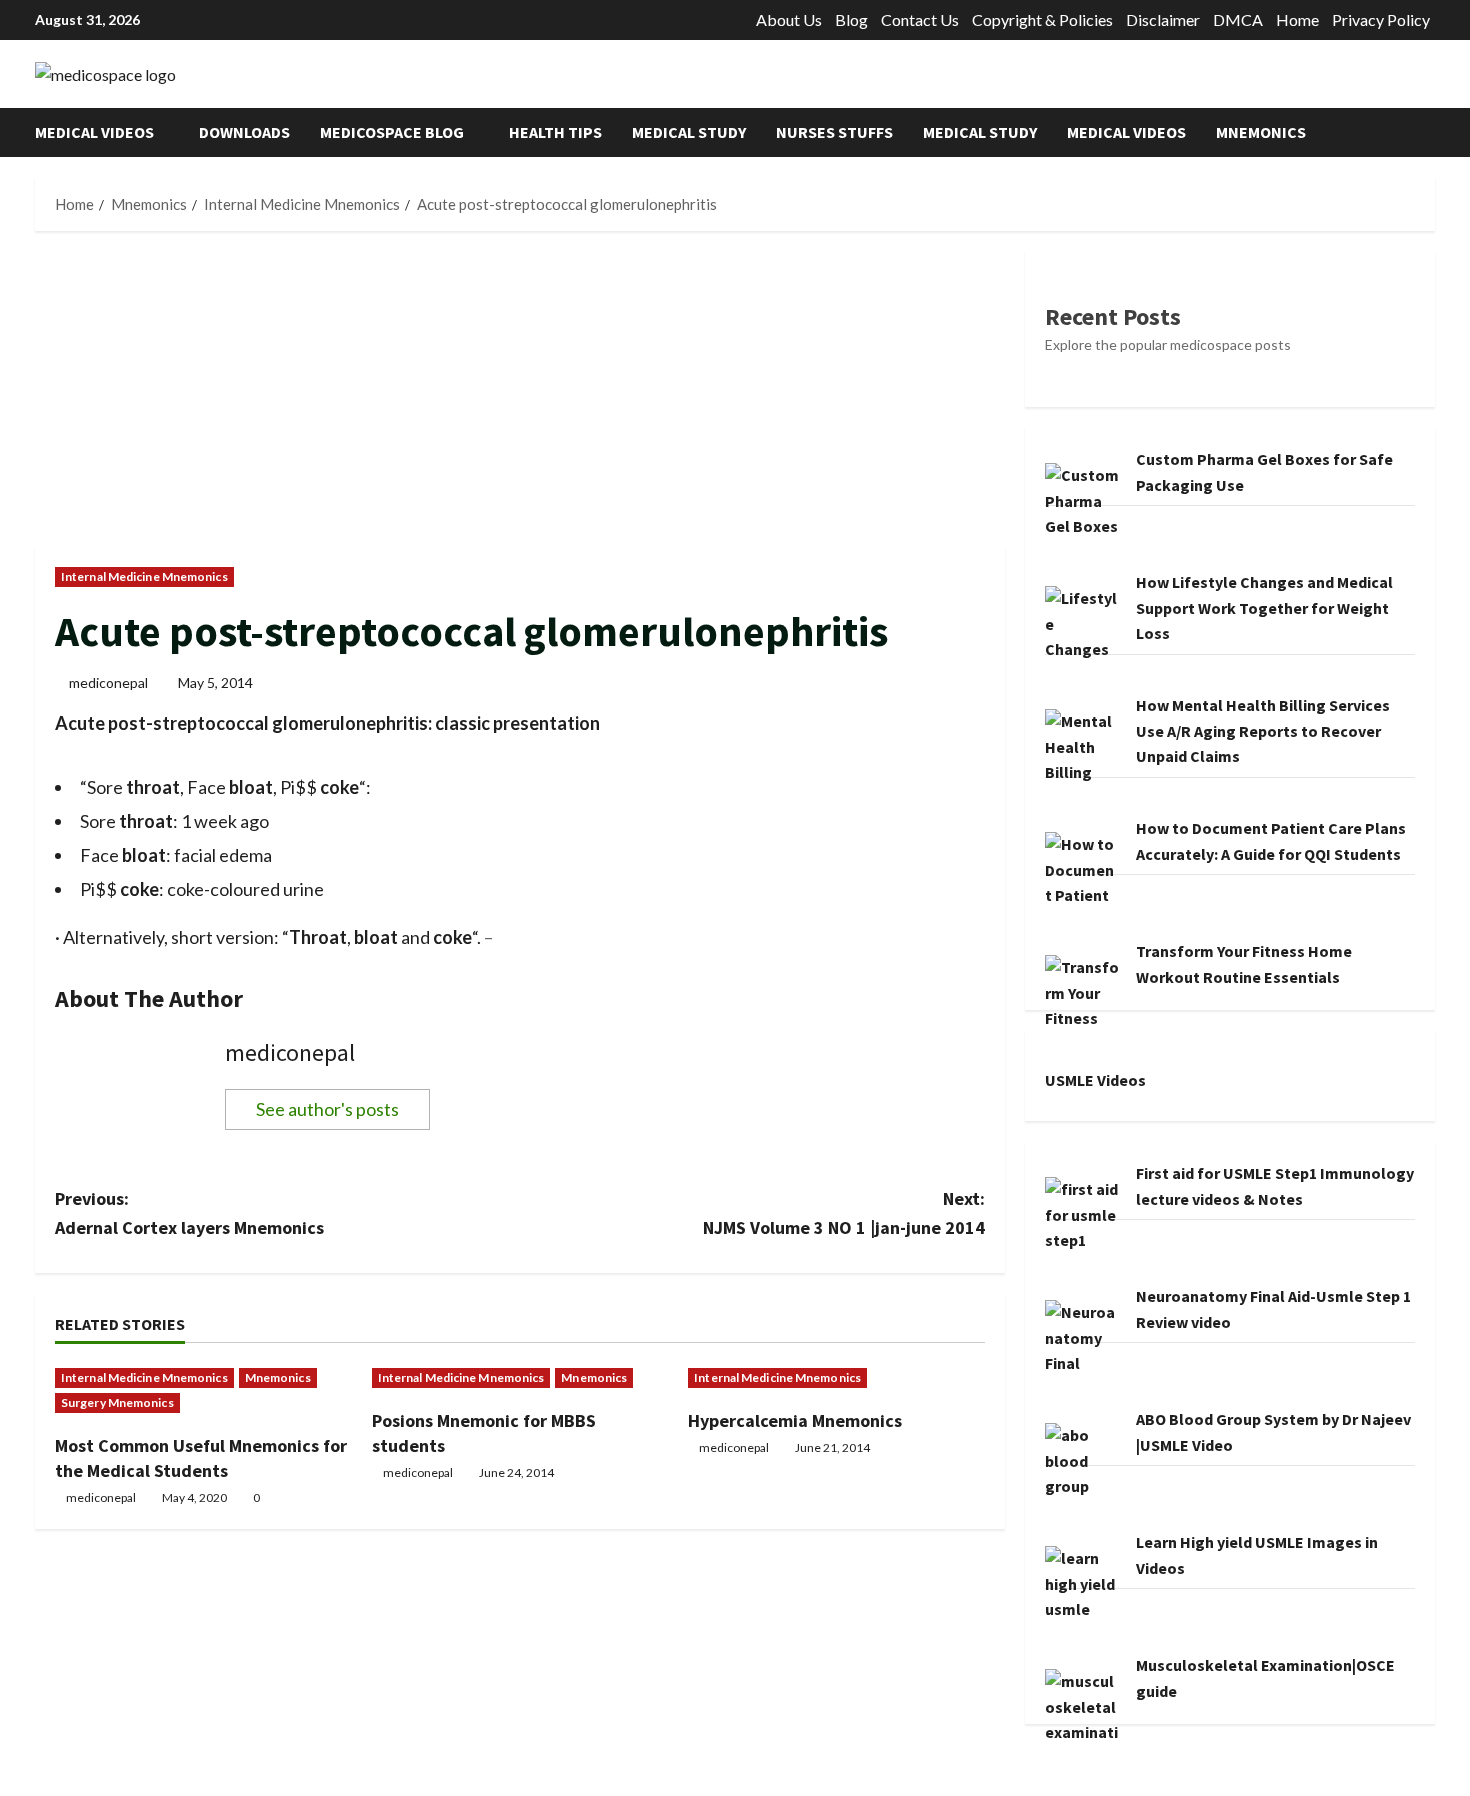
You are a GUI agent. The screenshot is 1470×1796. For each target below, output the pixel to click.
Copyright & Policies (1042, 19)
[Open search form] (1429, 132)
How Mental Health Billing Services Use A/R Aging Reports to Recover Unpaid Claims (1263, 730)
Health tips (555, 132)
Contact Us (920, 19)
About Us (789, 19)
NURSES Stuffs (834, 132)
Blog (851, 19)
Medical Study (689, 132)
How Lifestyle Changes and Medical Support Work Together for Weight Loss (1264, 607)
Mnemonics (1261, 132)
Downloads (244, 132)
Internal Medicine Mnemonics (144, 576)
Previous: (189, 1213)
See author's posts (327, 1109)
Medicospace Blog (392, 132)
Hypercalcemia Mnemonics (795, 1420)
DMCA (1238, 19)
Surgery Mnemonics (117, 1402)
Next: (844, 1213)
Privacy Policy (1381, 19)
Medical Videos (94, 132)
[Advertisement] (520, 399)
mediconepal (108, 682)
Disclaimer (1163, 19)
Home (1297, 19)
